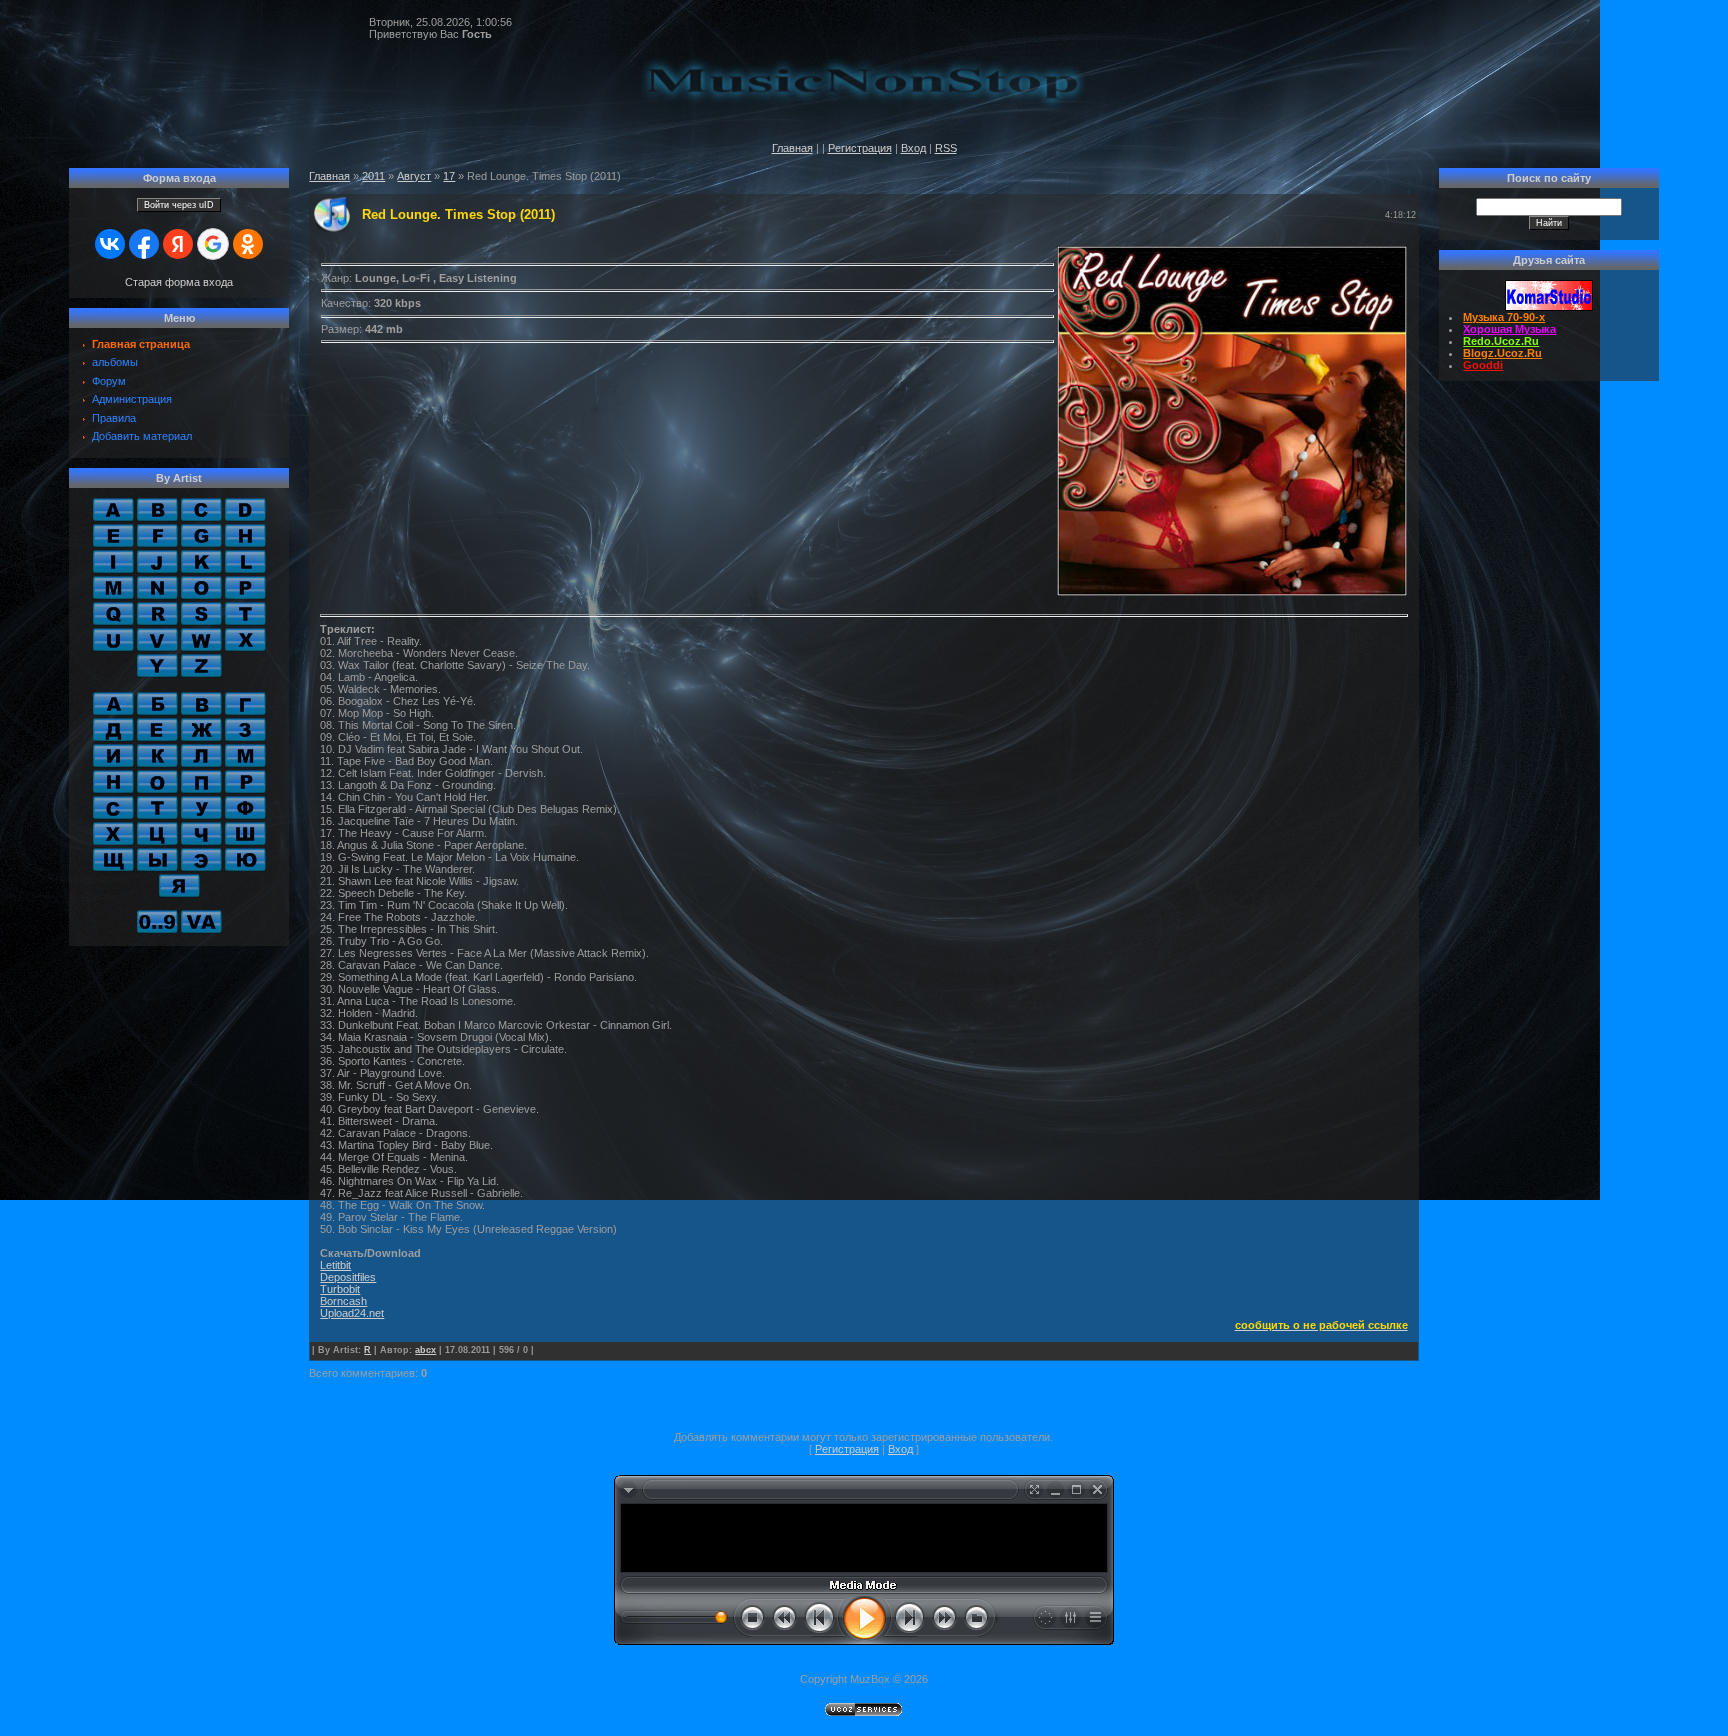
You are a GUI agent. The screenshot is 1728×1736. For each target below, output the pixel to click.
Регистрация (860, 148)
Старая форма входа (179, 282)
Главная (792, 148)
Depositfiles (348, 1277)
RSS (946, 148)
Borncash (343, 1301)
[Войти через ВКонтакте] (110, 244)
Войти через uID (179, 205)
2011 (373, 176)
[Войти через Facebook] (144, 244)
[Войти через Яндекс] (178, 244)
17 (449, 176)
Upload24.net (352, 1313)
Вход (913, 148)
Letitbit (335, 1265)
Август (414, 176)
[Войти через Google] (213, 244)
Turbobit (340, 1289)
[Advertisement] (864, 1535)
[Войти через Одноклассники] (248, 244)
